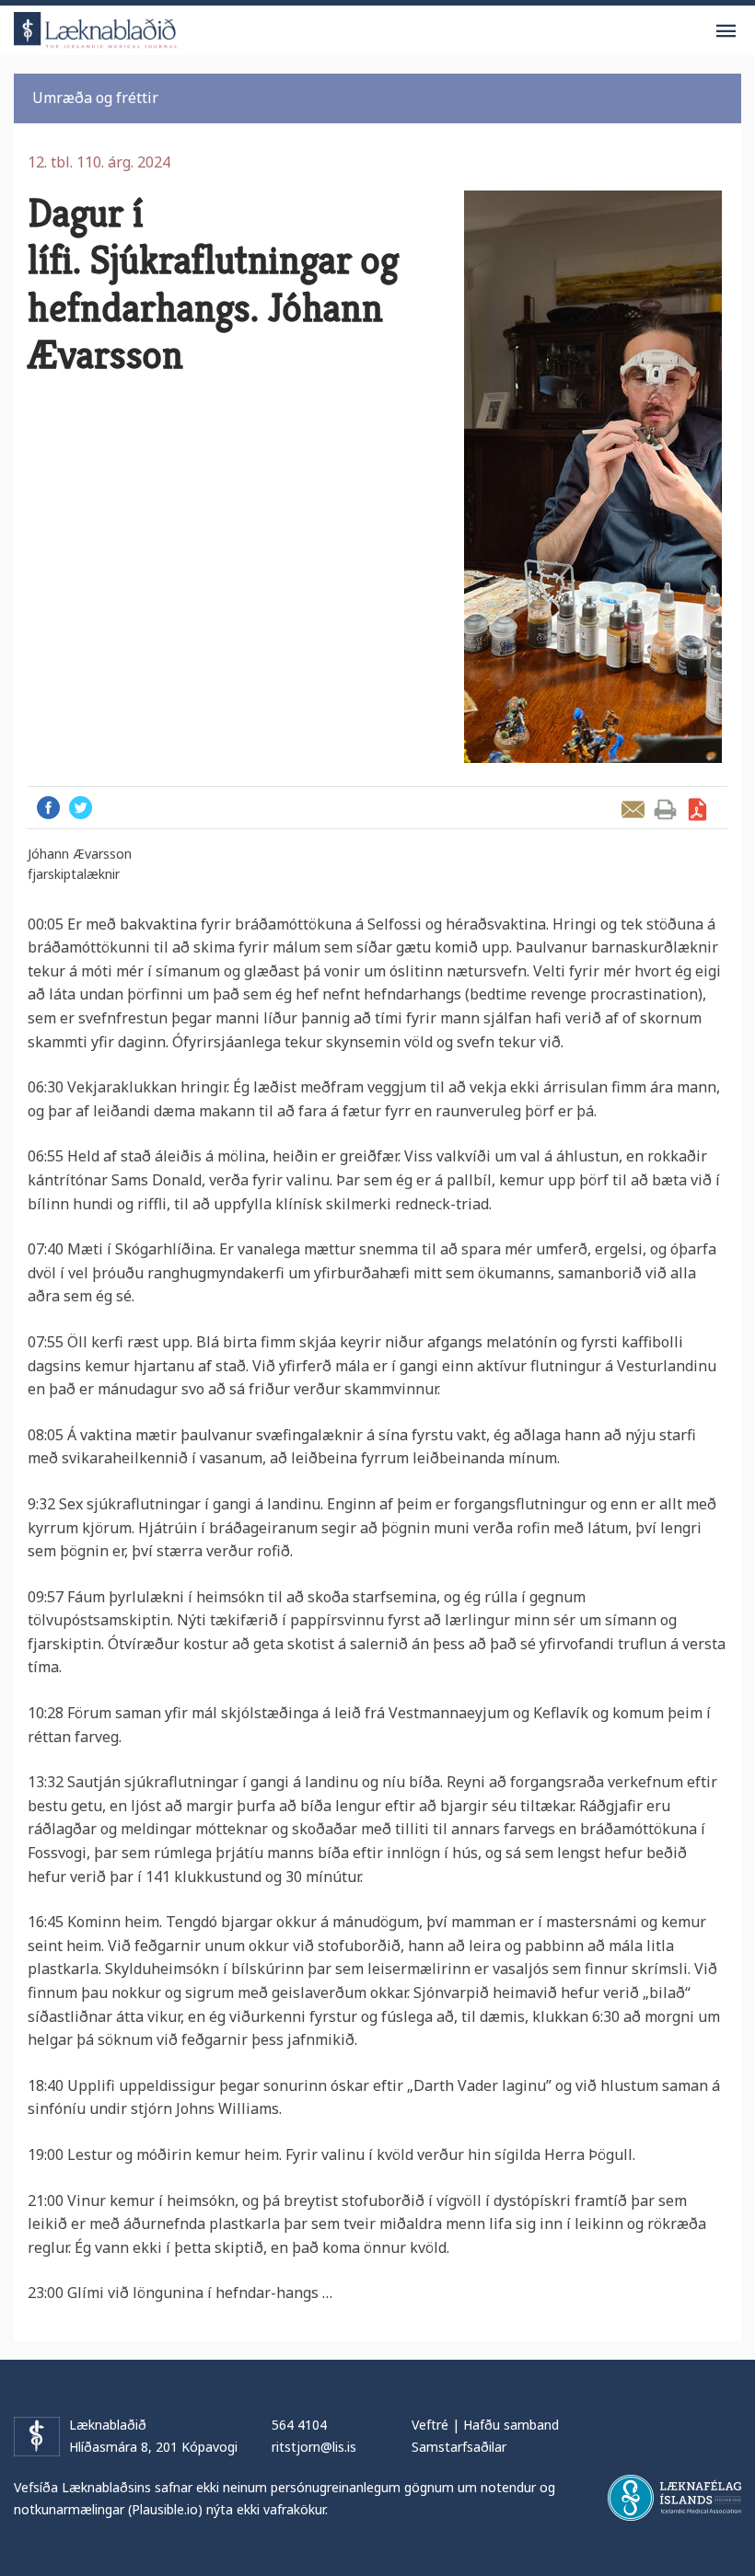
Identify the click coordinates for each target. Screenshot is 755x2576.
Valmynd (726, 31)
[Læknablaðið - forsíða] (96, 27)
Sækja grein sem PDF (697, 809)
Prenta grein (665, 809)
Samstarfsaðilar (459, 2447)
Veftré (430, 2425)
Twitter (81, 808)
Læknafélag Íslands (674, 2498)
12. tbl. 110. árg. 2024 (99, 162)
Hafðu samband (511, 2425)
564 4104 (299, 2425)
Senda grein (633, 809)
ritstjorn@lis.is (314, 2447)
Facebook (48, 808)
